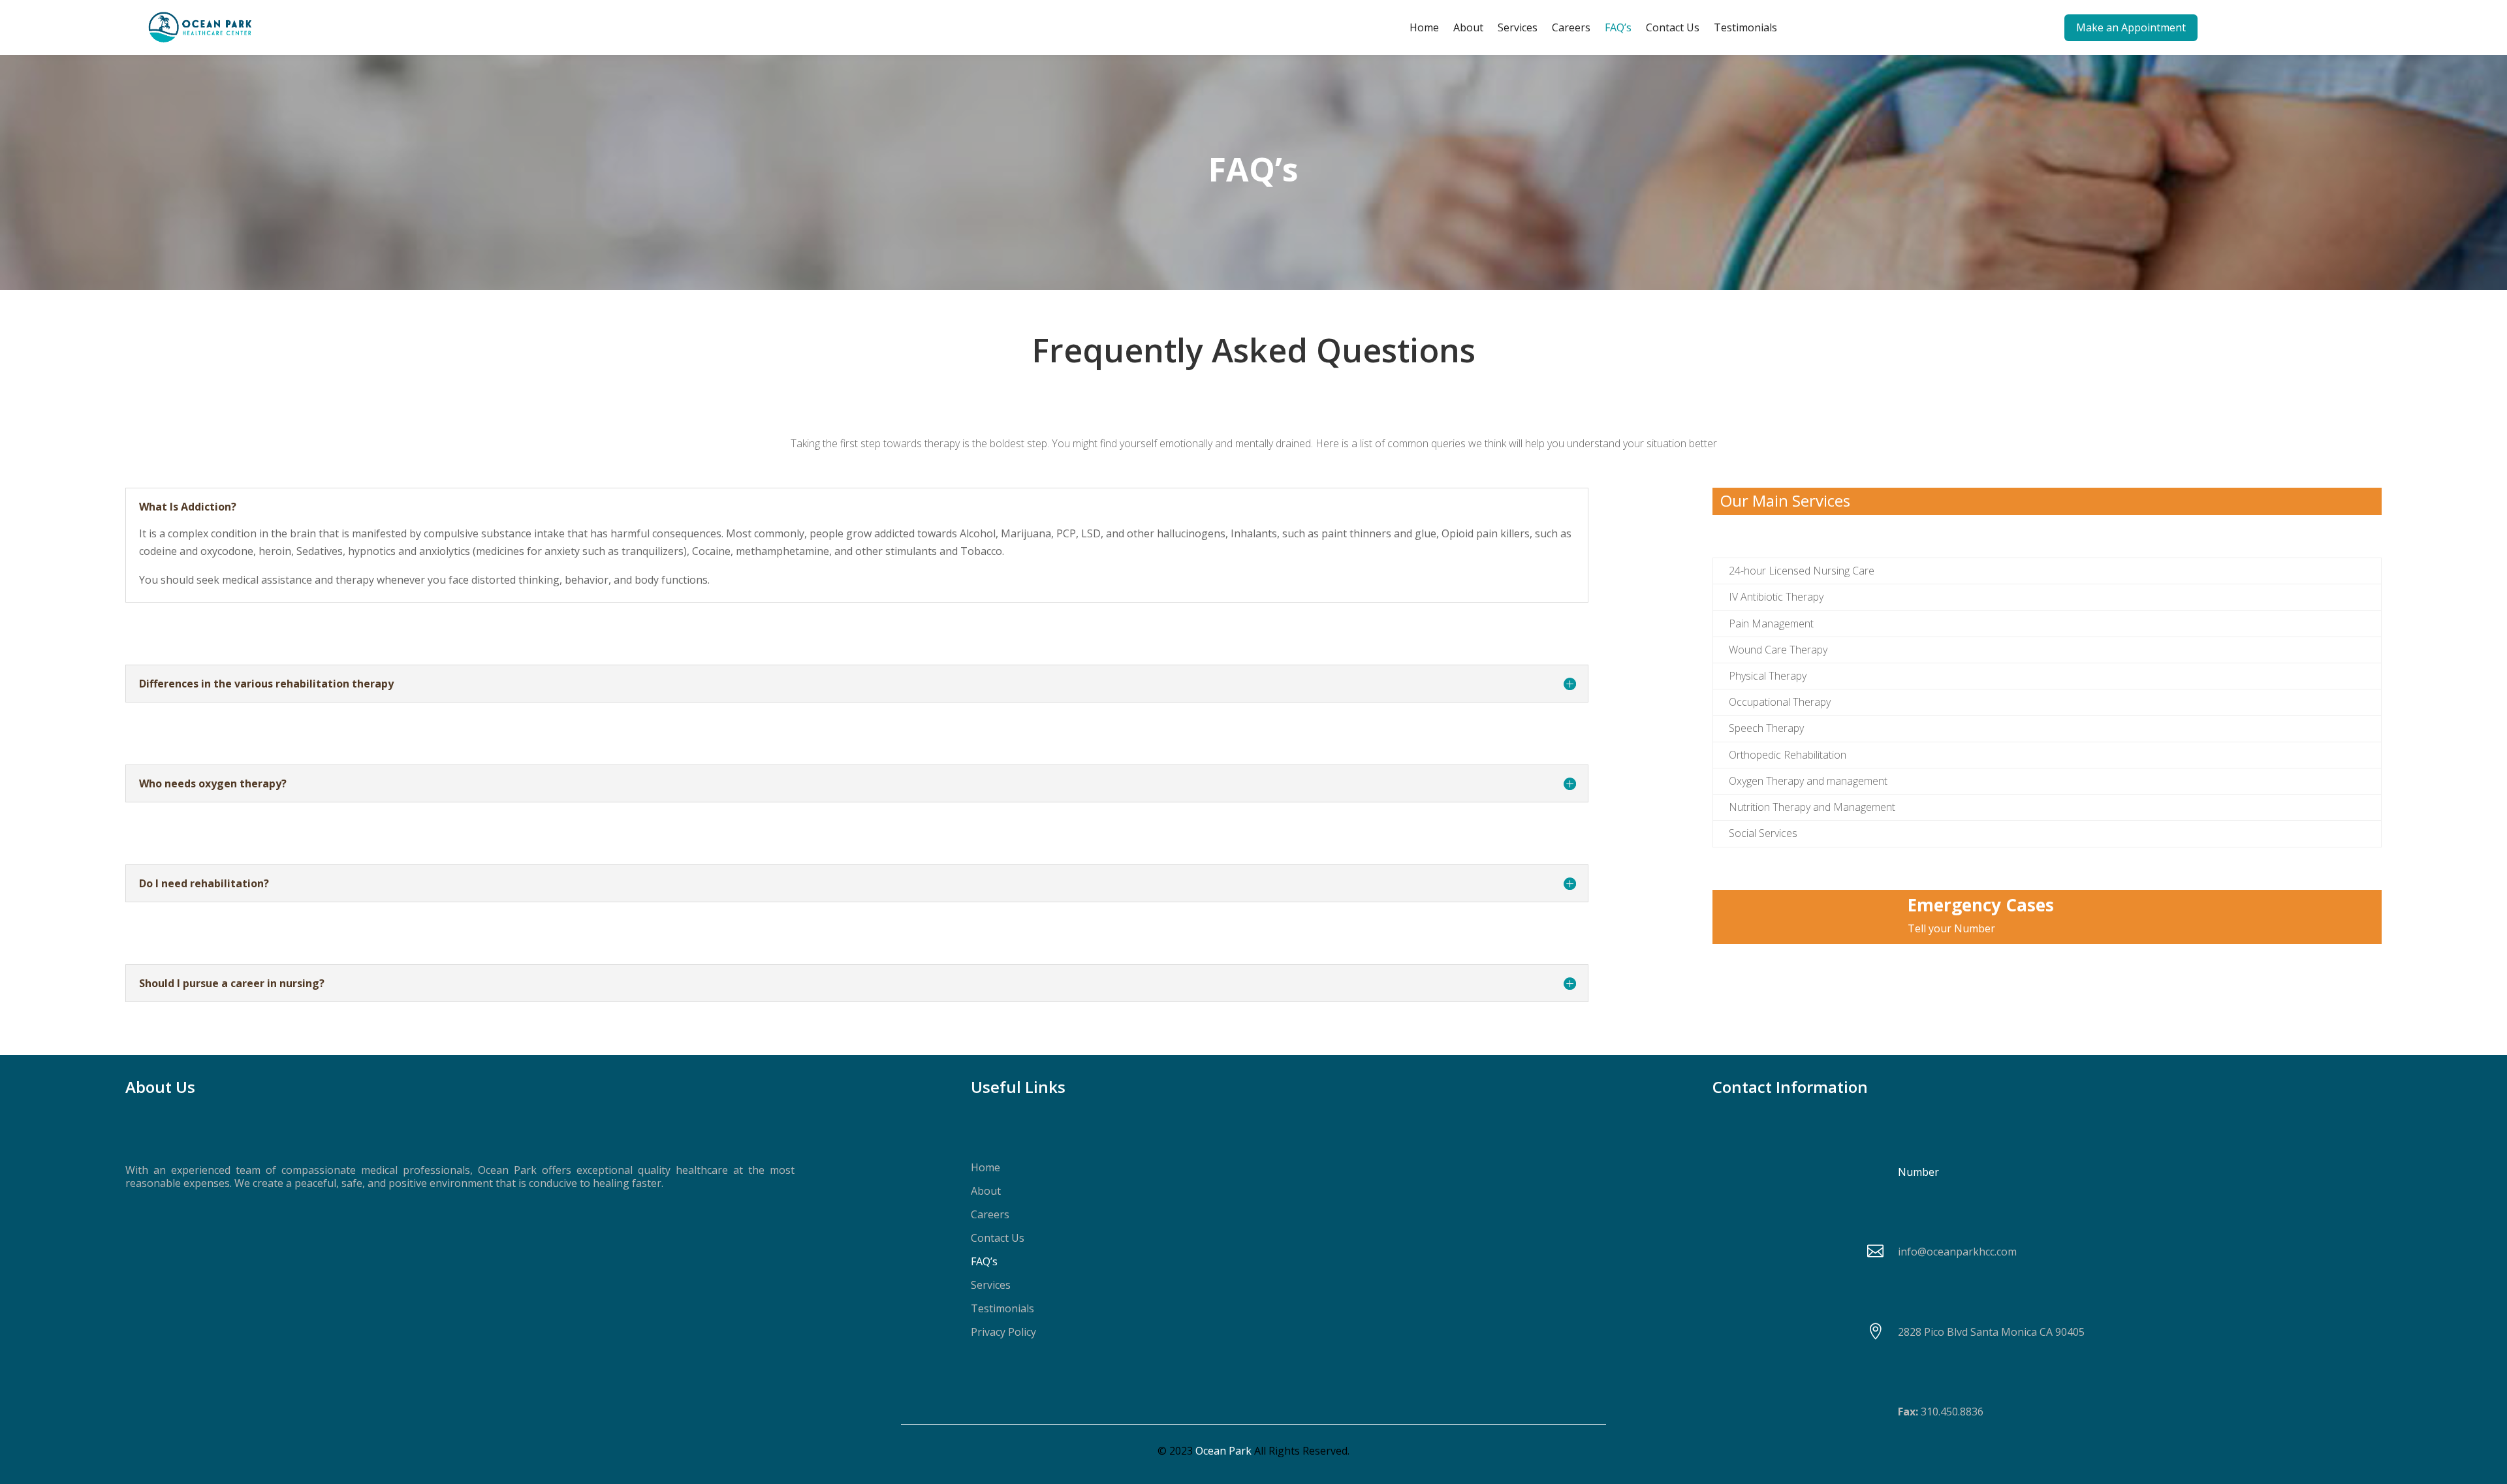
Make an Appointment (2131, 27)
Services (1518, 27)
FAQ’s (1618, 27)
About (1468, 27)
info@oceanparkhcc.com (1957, 1252)
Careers (1571, 27)
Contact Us (1673, 27)
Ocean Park (1223, 1451)
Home (1424, 27)
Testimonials (1745, 27)
